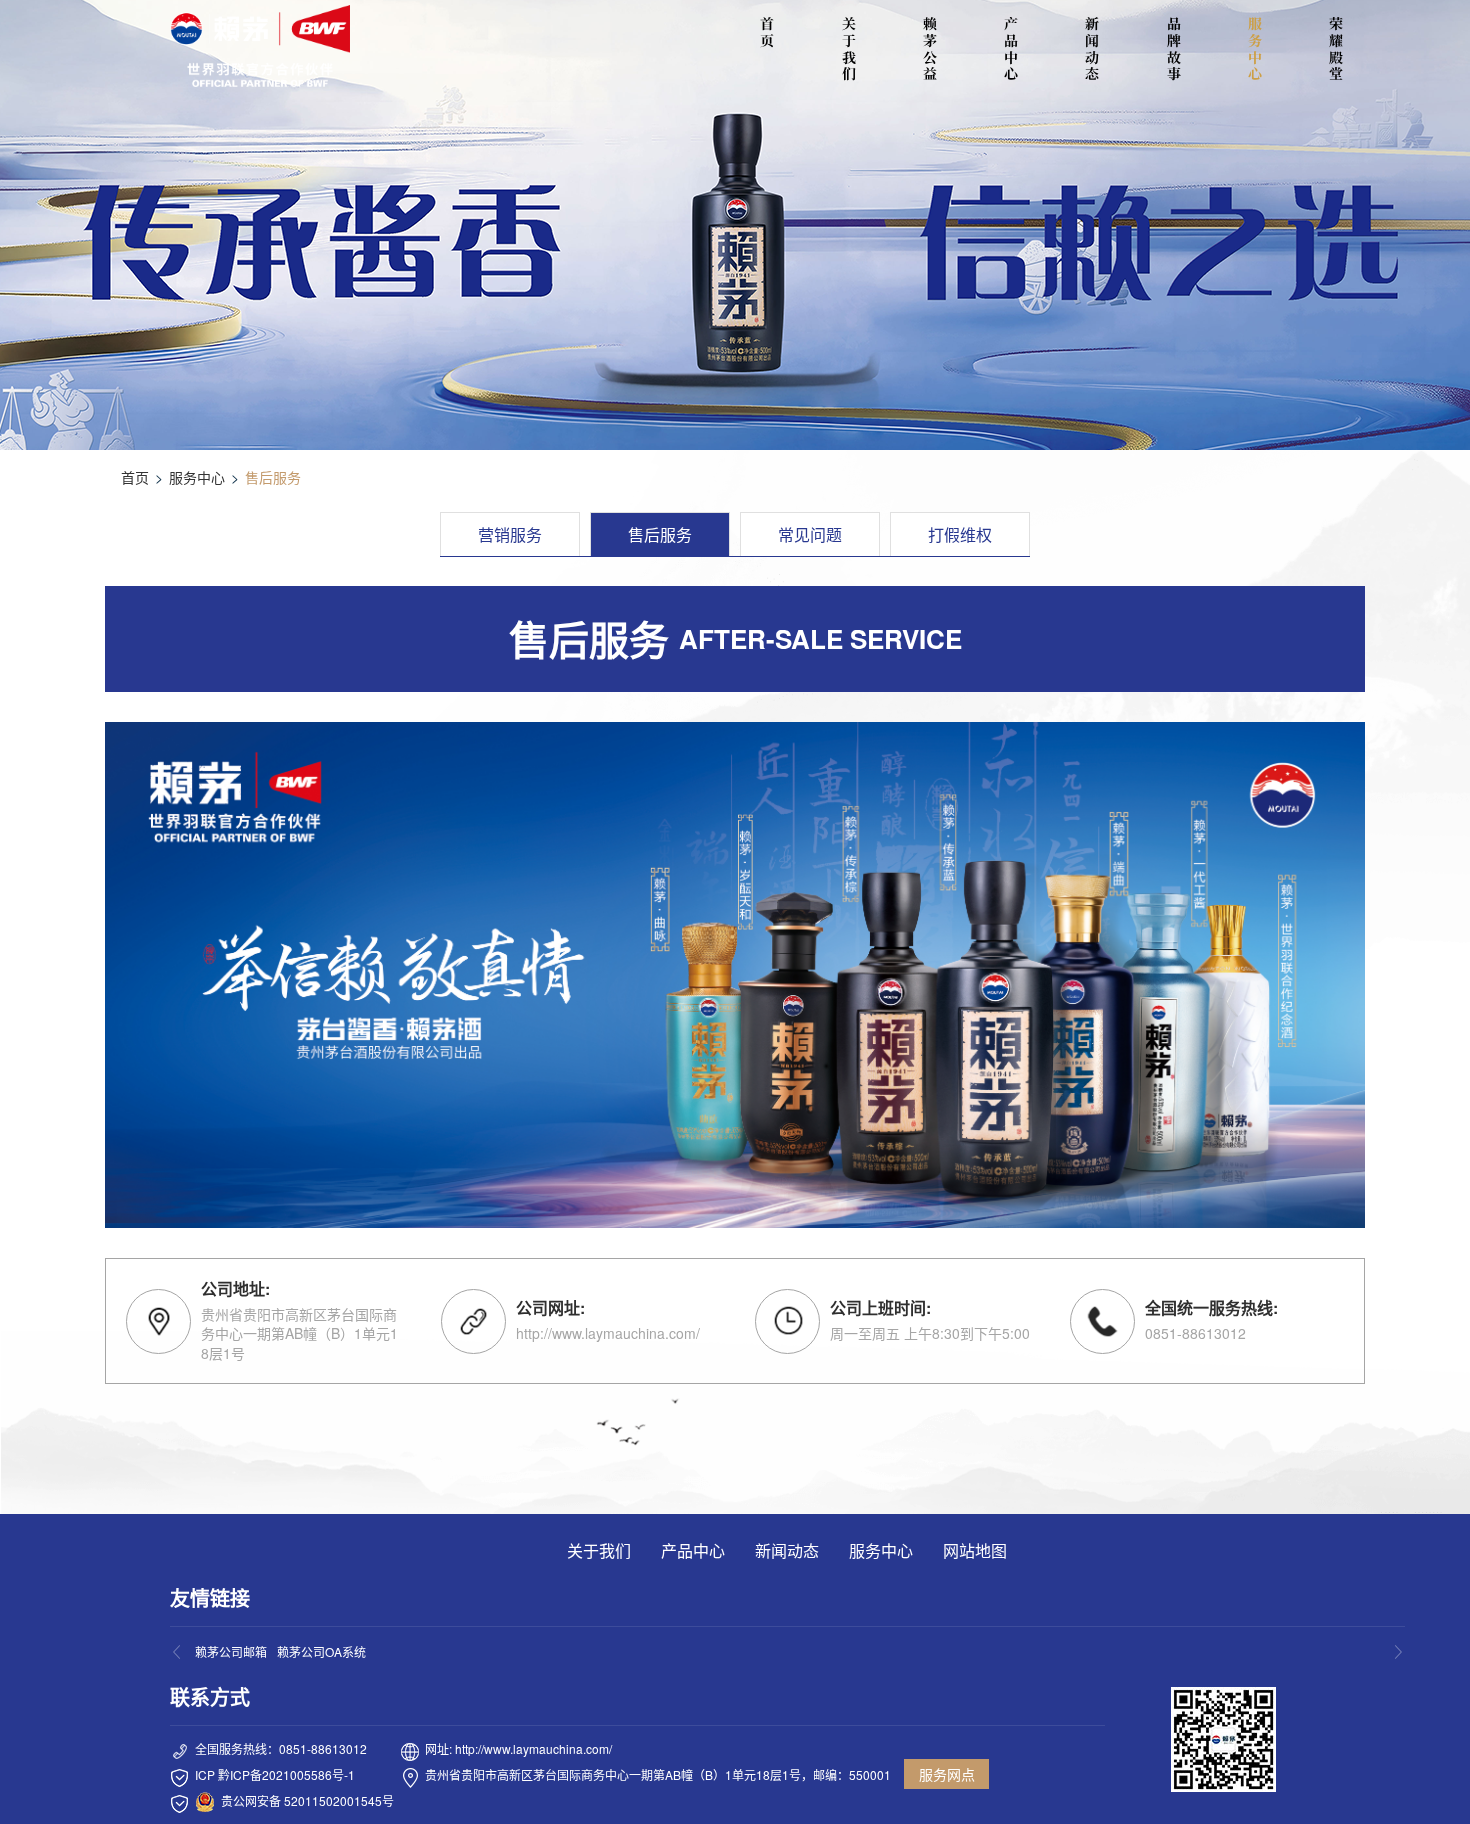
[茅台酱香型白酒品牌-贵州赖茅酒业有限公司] (260, 46)
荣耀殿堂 (1336, 48)
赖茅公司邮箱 (231, 1651)
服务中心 (1255, 48)
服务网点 (947, 1774)
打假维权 (960, 534)
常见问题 (810, 534)
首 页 (770, 32)
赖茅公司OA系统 (321, 1651)
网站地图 (975, 1550)
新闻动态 (1092, 48)
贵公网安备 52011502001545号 (307, 1800)
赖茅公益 (930, 48)
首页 (135, 477)
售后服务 (660, 534)
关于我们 (849, 48)
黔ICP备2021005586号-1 (286, 1774)
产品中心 (1011, 48)
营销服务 (510, 534)
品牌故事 (1174, 48)
